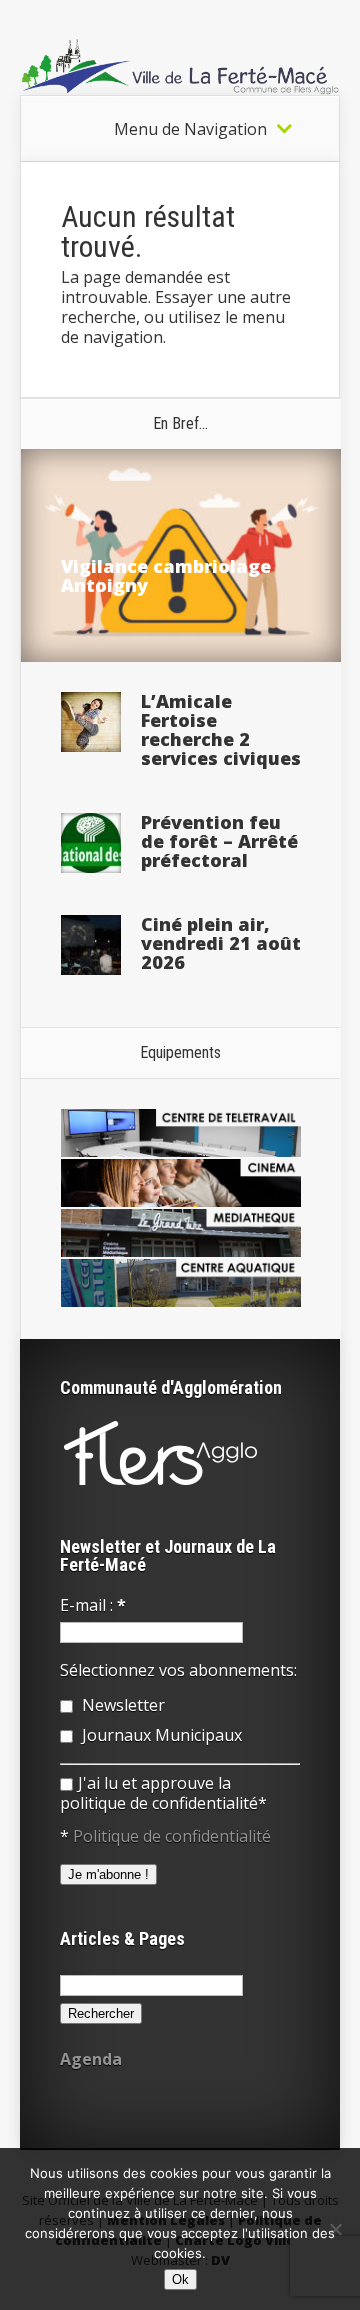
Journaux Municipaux (160, 1735)
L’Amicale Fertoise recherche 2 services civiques (221, 729)
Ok (180, 2279)
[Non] (335, 2229)
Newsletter (121, 1705)
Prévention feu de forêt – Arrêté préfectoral (219, 841)
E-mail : (93, 1605)
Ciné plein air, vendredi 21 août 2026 (221, 943)
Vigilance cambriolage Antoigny (166, 575)
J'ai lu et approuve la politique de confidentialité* (163, 1793)
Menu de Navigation (190, 129)
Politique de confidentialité (172, 1836)
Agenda (91, 2059)
